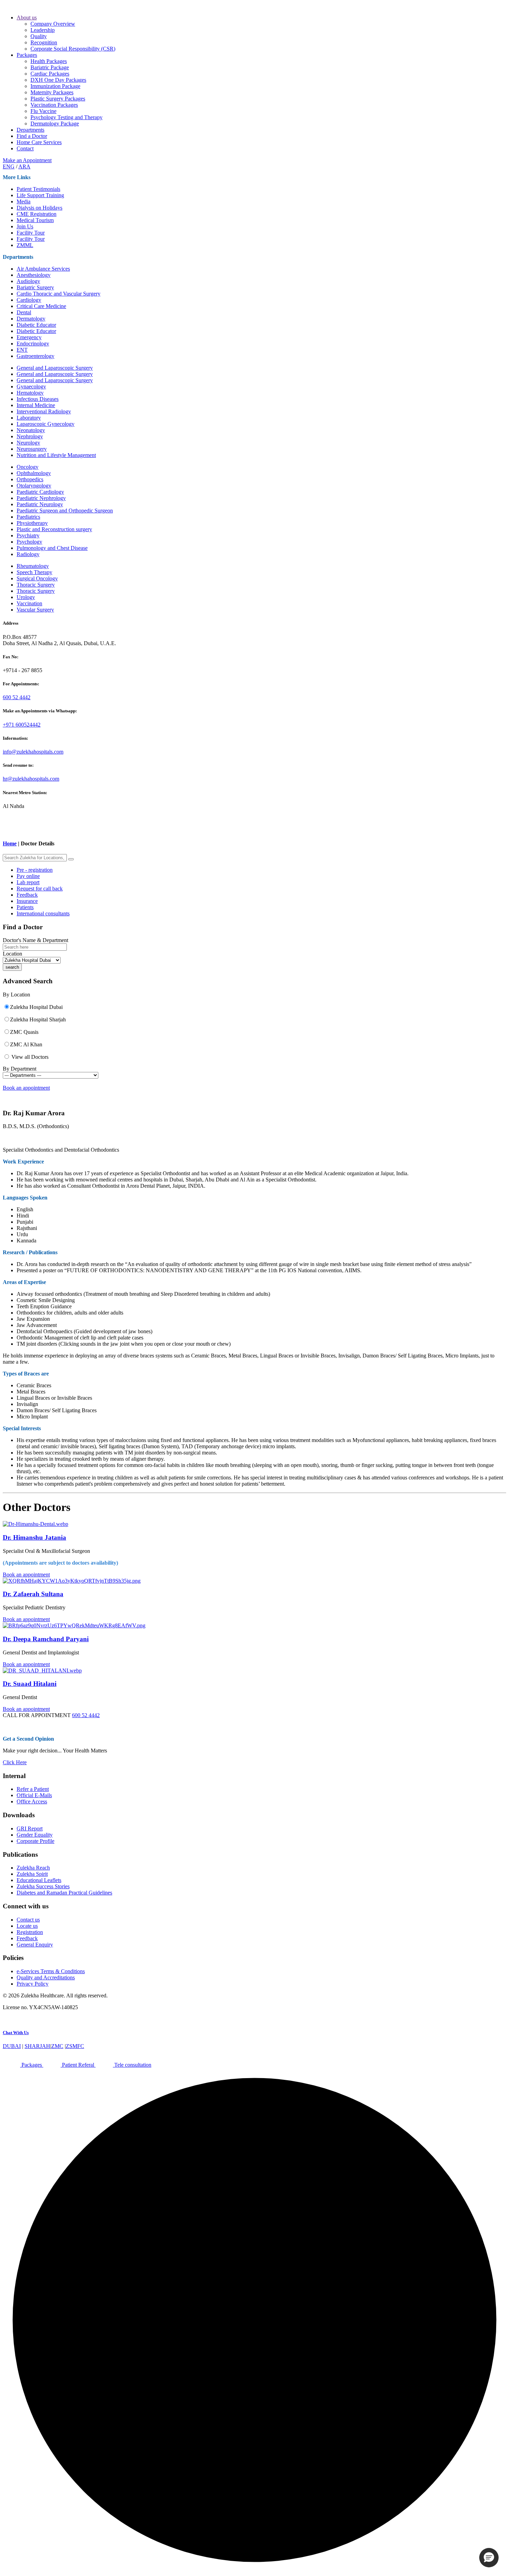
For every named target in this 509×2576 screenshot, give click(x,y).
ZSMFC (75, 2046)
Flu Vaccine (43, 111)
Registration (30, 1932)
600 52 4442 (17, 697)
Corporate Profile (35, 1841)
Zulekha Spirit (32, 1874)
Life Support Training (40, 195)
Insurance (27, 901)
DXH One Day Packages (58, 80)
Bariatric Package (50, 67)
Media (24, 201)
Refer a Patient (33, 1789)
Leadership (43, 30)
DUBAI (12, 2046)
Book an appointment (26, 1088)
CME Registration (37, 214)
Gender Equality (35, 1835)
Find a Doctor (32, 136)
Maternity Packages (52, 92)
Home (10, 843)
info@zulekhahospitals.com (33, 752)
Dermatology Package (55, 124)
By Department (20, 1069)
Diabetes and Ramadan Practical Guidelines (64, 1893)
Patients (25, 907)
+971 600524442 (22, 725)
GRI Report (30, 1828)
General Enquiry (35, 1945)
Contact (25, 148)
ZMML (25, 245)
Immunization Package (55, 86)
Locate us (27, 1926)
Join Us (25, 226)
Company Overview (53, 24)
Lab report (28, 882)
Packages (27, 55)
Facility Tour (31, 233)
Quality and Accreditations (46, 1977)
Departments (30, 130)
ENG (9, 166)
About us (27, 17)
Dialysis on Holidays (39, 208)
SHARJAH (37, 2046)
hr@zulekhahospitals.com (31, 779)
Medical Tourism (35, 220)
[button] (489, 2558)
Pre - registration (35, 870)
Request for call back (40, 889)
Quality (39, 36)
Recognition (44, 42)
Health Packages (49, 61)
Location (12, 954)
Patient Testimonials (38, 189)
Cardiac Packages (50, 74)
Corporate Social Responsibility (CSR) (73, 49)
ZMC (57, 2046)
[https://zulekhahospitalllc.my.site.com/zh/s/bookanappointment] (254, 1524)
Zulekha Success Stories (43, 1886)
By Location (16, 995)
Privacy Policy (33, 1984)
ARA (24, 166)
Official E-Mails (34, 1795)
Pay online (28, 876)
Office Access (32, 1801)
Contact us (28, 1920)
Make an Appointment (27, 160)
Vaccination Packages (54, 105)
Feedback (27, 895)
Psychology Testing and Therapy (66, 117)
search (12, 967)
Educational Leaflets (39, 1880)
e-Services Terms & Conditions (51, 1971)
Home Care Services (39, 142)
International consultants (43, 913)
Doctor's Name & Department (35, 940)
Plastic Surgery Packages (58, 99)
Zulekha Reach (33, 1868)
